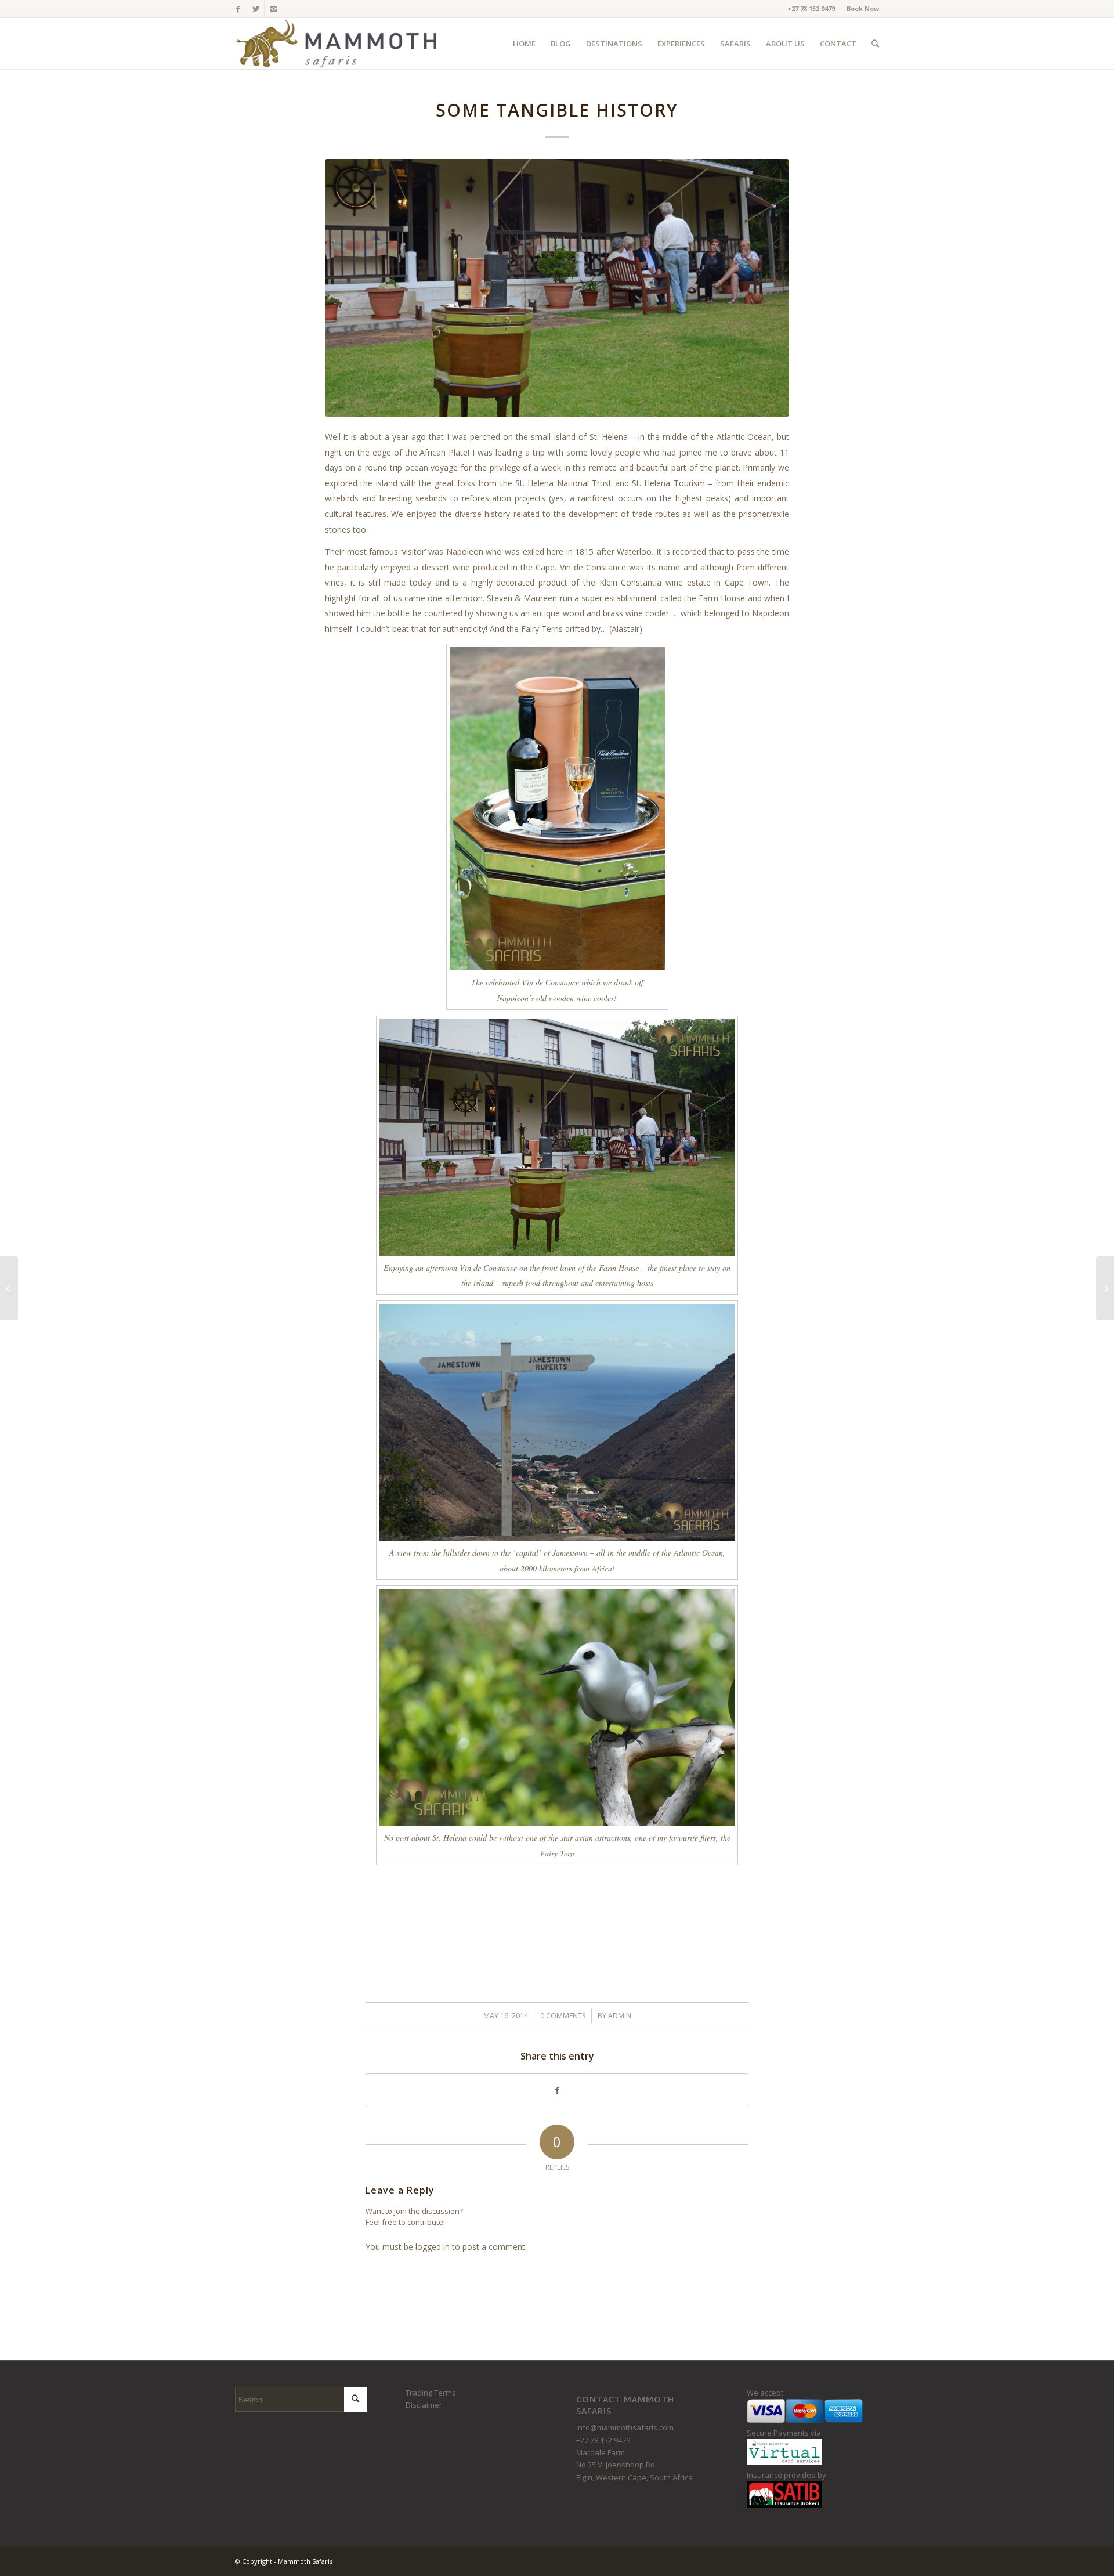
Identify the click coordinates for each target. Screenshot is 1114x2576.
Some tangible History (557, 110)
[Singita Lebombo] (9, 1288)
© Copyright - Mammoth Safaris (284, 2561)
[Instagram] (273, 9)
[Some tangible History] (557, 288)
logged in (433, 2247)
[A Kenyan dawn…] (1105, 1288)
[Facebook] (238, 9)
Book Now (863, 8)
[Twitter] (256, 9)
